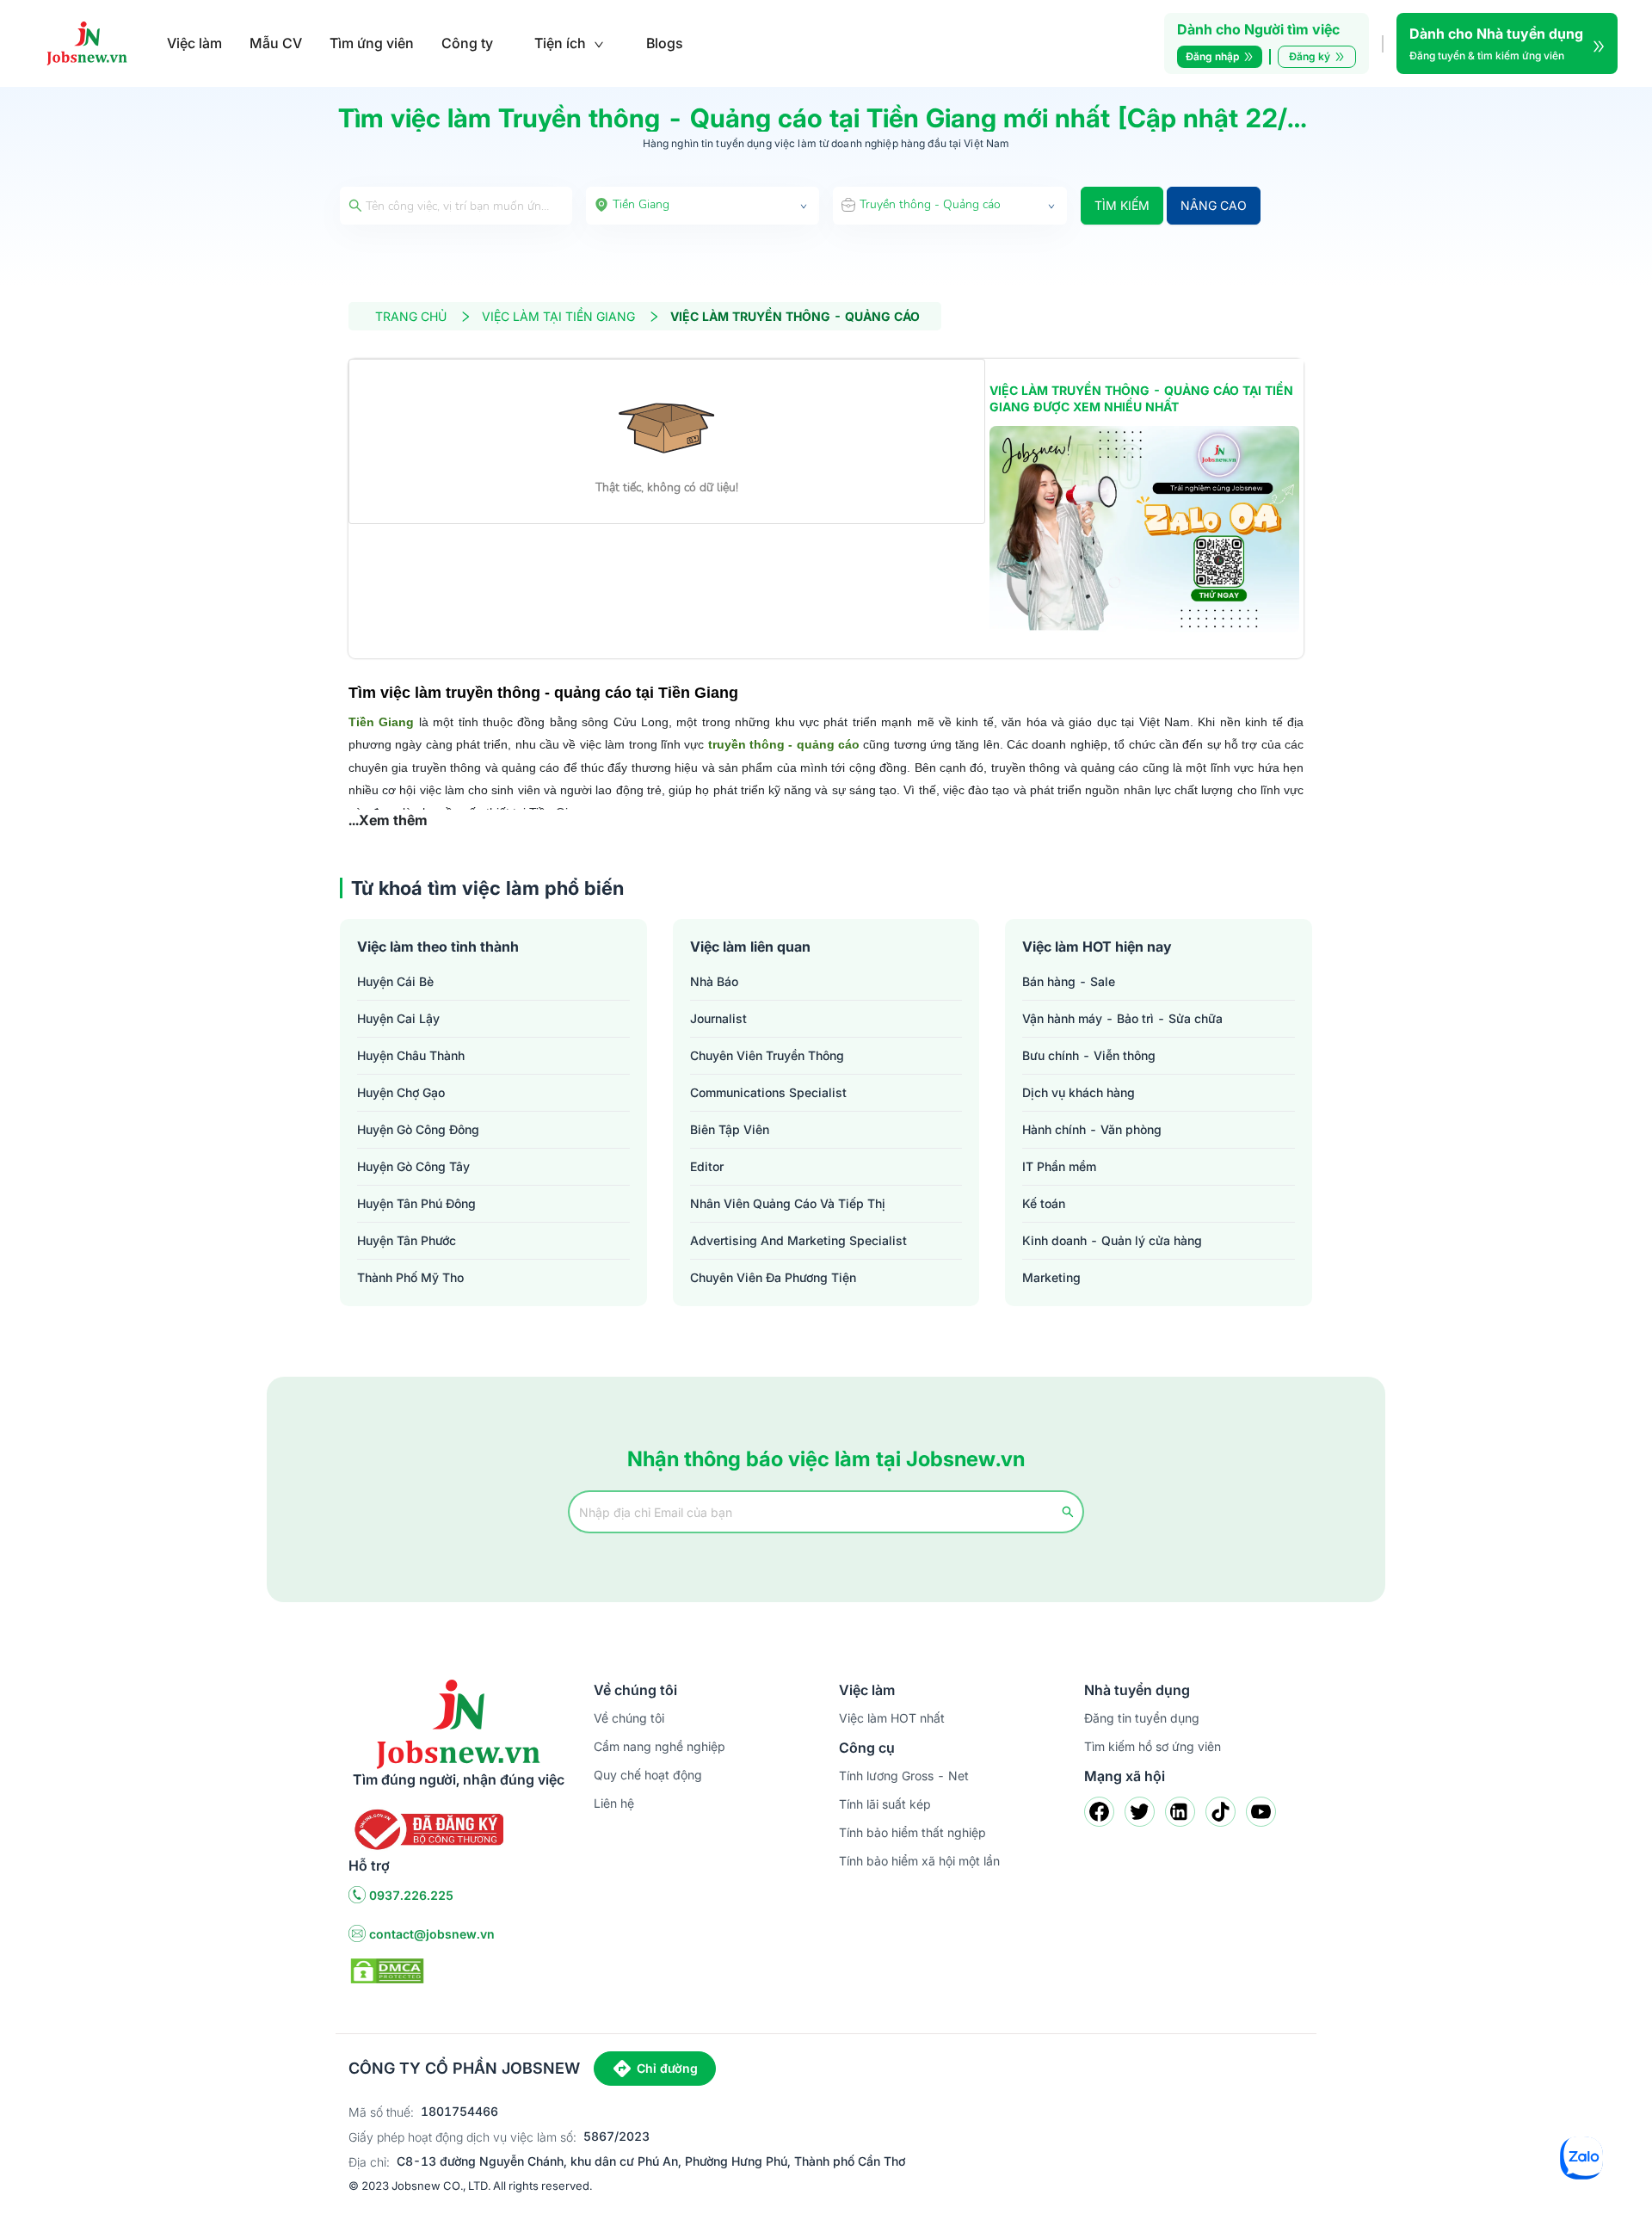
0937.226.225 (411, 1895)
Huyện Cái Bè (395, 981)
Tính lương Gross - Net (904, 1776)
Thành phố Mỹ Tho (410, 1277)
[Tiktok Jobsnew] (1221, 1812)
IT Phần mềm (1059, 1166)
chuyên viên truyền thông (767, 1055)
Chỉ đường (667, 2068)
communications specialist (768, 1092)
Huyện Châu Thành (411, 1055)
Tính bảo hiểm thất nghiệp (912, 1832)
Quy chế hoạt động (648, 1775)
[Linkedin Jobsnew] (1180, 1812)
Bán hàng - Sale (1069, 981)
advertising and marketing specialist (798, 1240)
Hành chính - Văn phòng (1092, 1129)
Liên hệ (614, 1803)
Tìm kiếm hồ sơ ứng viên (1153, 1746)
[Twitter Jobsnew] (1140, 1812)
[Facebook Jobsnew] (1099, 1812)
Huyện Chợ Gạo (401, 1092)
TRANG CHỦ (411, 316)
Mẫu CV (276, 43)
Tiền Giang (381, 722)
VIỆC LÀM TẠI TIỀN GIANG (558, 316)
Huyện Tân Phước (407, 1240)
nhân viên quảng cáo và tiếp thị (788, 1203)
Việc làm (194, 43)
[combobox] (703, 206)
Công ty (467, 43)
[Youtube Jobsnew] (1261, 1812)
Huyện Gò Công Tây (413, 1166)
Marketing (1051, 1277)
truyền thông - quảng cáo (784, 744)
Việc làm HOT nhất (892, 1718)
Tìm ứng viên (372, 43)
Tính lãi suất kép (885, 1804)
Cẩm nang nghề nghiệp (660, 1746)
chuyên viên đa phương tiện (773, 1277)
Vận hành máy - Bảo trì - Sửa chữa (1122, 1018)
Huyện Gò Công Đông (418, 1129)
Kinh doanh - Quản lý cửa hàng (1112, 1240)
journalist (718, 1018)
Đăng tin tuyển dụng (1142, 1718)
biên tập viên (730, 1129)
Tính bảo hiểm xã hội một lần (919, 1861)
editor (707, 1166)
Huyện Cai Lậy (398, 1018)
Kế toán (1044, 1203)
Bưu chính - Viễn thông (1089, 1055)
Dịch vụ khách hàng (1079, 1092)
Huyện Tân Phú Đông (416, 1203)
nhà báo (714, 981)
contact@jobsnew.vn (432, 1934)
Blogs (665, 43)
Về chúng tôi (629, 1718)
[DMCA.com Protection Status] (387, 1970)
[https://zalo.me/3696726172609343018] (1144, 529)
